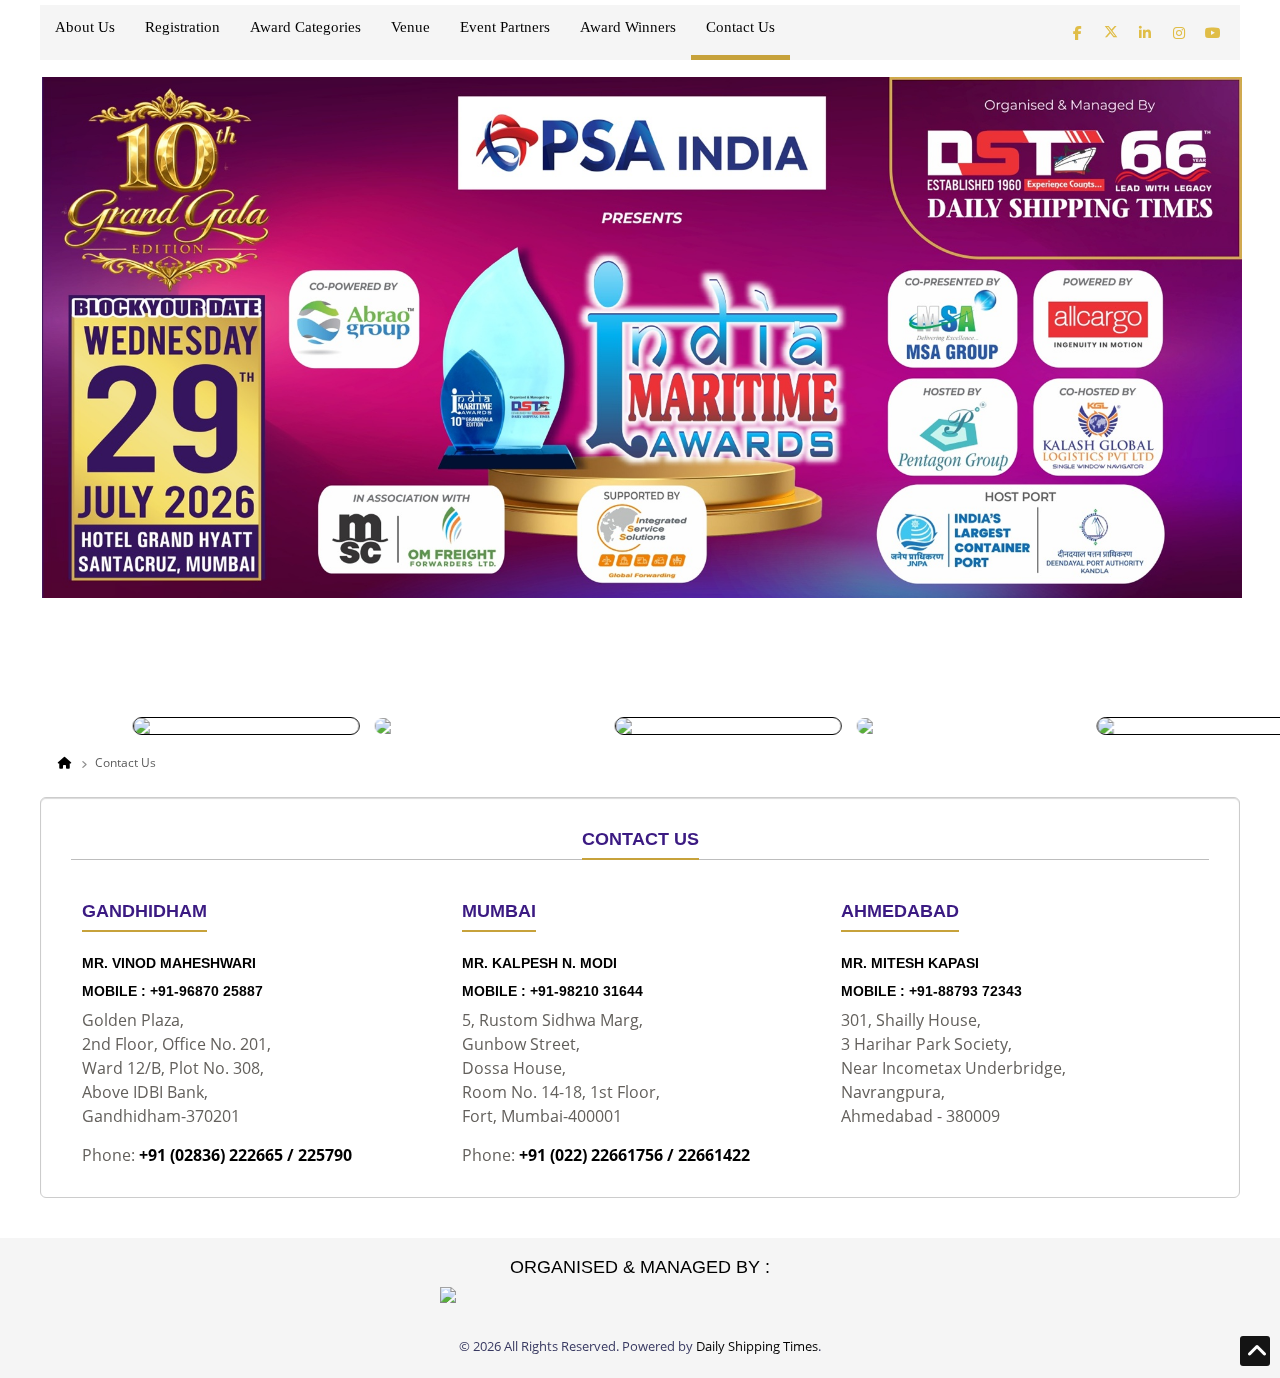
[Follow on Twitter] (1111, 32)
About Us (85, 27)
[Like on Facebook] (1077, 32)
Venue (410, 27)
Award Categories (305, 27)
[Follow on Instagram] (1179, 32)
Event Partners (505, 27)
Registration (182, 27)
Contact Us (740, 27)
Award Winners (628, 27)
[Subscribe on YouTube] (1213, 32)
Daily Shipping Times (757, 1346)
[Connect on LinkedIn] (1145, 32)
